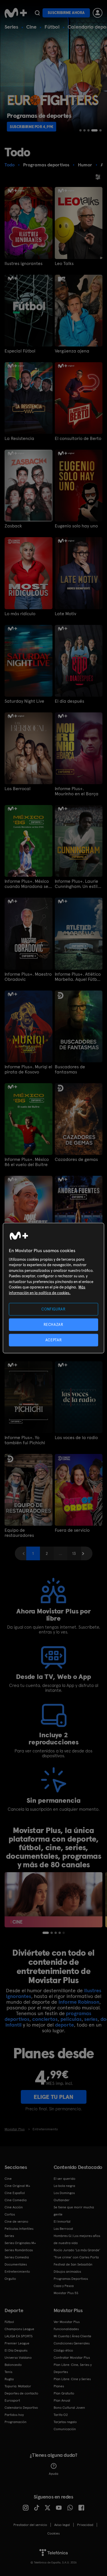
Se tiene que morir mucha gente (74, 2211)
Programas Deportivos (71, 2279)
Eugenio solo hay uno (76, 526)
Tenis (8, 2372)
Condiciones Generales (72, 2343)
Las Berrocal (18, 789)
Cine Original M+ (17, 2186)
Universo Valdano (18, 2358)
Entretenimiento (17, 2272)
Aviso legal (62, 2525)
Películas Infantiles (19, 2229)
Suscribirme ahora (66, 13)
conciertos (45, 2019)
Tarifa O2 (61, 2415)
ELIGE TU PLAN (53, 2097)
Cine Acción (14, 2207)
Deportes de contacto (21, 2393)
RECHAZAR (53, 1324)
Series (11, 27)
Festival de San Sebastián (73, 2264)
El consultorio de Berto (78, 439)
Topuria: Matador (18, 2386)
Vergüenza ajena (72, 351)
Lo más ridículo (20, 614)
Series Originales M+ (20, 2243)
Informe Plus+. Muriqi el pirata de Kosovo (28, 1069)
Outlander (62, 2200)
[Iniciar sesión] (98, 13)
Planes (59, 2386)
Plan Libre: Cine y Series (72, 2379)
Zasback (13, 526)
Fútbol (52, 27)
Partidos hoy (14, 2415)
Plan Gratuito (64, 2393)
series (91, 2019)
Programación (16, 2422)
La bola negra (64, 2186)
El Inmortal (62, 2222)
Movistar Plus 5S (66, 2293)
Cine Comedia (16, 2200)
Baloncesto (13, 2365)
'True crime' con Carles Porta (76, 2257)
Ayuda (53, 2474)
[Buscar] (37, 13)
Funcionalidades (66, 2329)
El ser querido (64, 2179)
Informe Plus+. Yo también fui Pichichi (25, 1440)
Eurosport (12, 2400)
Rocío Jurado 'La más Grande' (77, 2250)
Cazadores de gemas (76, 1160)
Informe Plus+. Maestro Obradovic (28, 977)
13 (74, 1553)
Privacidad (85, 2525)
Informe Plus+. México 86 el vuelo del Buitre (27, 1162)
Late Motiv (65, 614)
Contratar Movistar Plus (72, 2358)
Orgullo (10, 2279)
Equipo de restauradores (19, 1533)
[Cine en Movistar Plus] (53, 1900)
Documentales (16, 2264)
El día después (69, 701)
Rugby (9, 2379)
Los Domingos (64, 2193)
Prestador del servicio (30, 2525)
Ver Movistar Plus (67, 2322)
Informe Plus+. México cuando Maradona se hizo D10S (27, 884)
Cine (31, 27)
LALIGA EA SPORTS (19, 2336)
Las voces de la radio (76, 1438)
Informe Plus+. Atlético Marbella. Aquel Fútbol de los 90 (78, 977)
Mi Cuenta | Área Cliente (72, 2336)
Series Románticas (19, 2250)
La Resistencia (19, 439)
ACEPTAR (54, 1340)
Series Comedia (17, 2257)
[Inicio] (16, 13)
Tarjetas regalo (65, 2422)
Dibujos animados (67, 2272)
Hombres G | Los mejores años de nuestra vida (77, 2239)
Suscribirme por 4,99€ (32, 127)
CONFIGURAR (53, 1309)
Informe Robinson (79, 2002)
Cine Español (15, 2193)
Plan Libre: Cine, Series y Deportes (73, 2368)
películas (71, 2019)
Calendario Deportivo (21, 2408)
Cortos (10, 2214)
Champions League (19, 2329)
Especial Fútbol (20, 351)
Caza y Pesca (64, 2286)
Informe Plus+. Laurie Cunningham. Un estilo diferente (77, 884)
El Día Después (16, 2350)
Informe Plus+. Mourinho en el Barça (77, 791)
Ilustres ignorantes (24, 264)
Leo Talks (64, 264)
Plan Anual (62, 2400)
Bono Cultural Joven (69, 2408)
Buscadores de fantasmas (70, 1069)
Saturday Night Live (24, 701)
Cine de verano (16, 2222)
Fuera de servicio (72, 1530)
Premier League (17, 2343)
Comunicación (65, 2429)
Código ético (63, 2350)
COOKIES (53, 2533)
